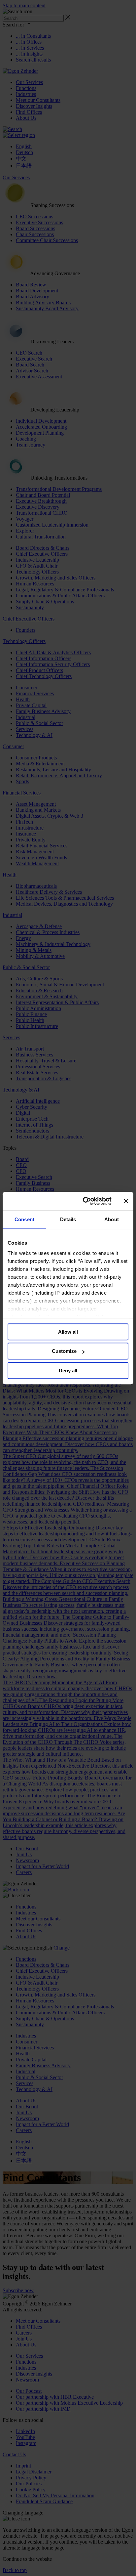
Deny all (68, 1371)
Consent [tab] (24, 1219)
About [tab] (112, 1219)
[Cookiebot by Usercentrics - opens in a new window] (84, 1201)
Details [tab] (68, 1219)
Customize (64, 1351)
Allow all (68, 1332)
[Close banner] (126, 1201)
